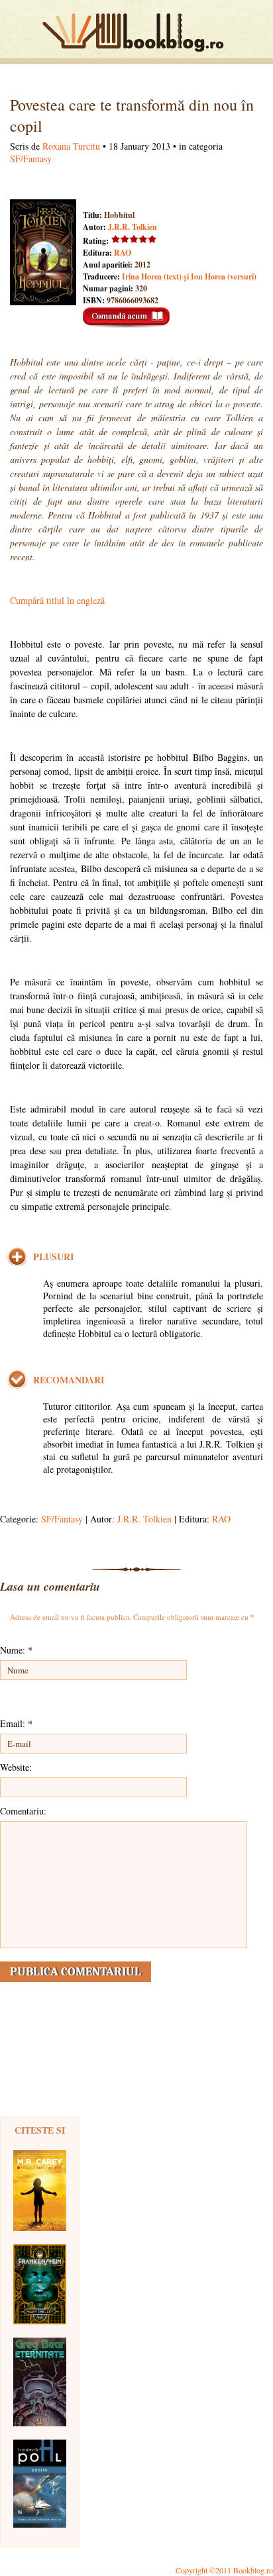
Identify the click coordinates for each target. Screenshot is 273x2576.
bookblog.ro (136, 32)
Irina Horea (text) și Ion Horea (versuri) (189, 276)
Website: (16, 1767)
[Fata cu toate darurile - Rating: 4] (40, 2191)
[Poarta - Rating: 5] (40, 2484)
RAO (123, 253)
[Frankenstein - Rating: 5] (40, 2284)
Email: (16, 1723)
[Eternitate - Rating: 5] (40, 2382)
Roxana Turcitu (71, 146)
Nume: (16, 1650)
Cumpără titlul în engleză (57, 600)
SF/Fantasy (31, 159)
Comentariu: (23, 1811)
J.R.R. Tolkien (133, 227)
